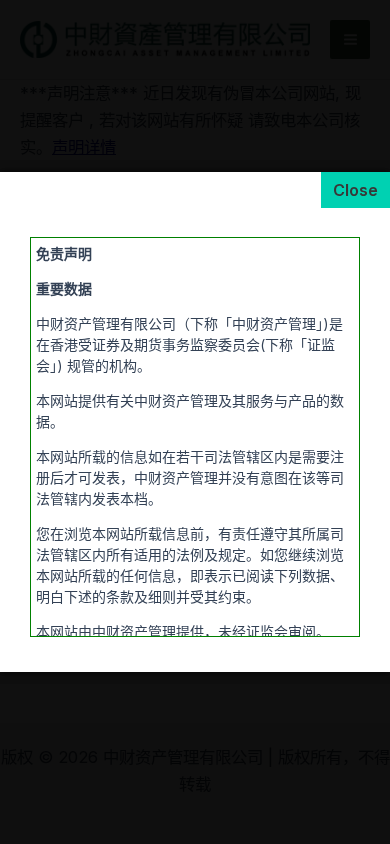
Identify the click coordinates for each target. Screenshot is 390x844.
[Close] (355, 190)
